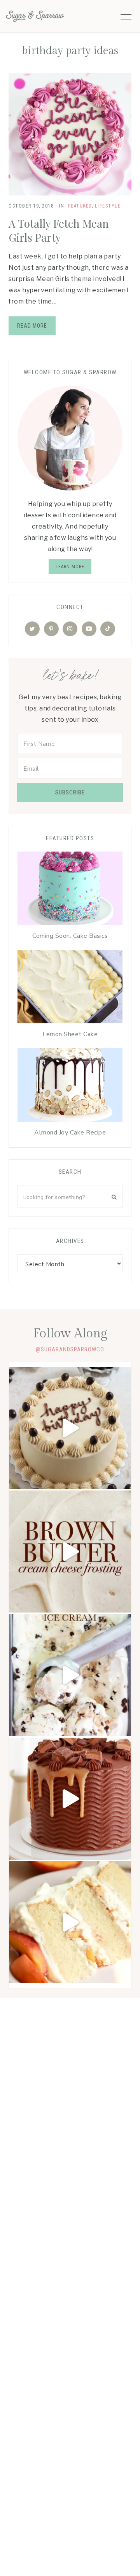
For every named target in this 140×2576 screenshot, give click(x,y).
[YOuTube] (89, 629)
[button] (126, 15)
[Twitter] (32, 629)
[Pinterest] (51, 629)
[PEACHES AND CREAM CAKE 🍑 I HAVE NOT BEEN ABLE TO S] (70, 1922)
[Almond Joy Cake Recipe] (70, 1087)
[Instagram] (70, 629)
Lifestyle (108, 206)
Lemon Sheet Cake (70, 1034)
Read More (32, 326)
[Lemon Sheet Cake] (70, 989)
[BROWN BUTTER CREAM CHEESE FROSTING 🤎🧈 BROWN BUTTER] (70, 1552)
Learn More (70, 567)
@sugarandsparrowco (70, 1349)
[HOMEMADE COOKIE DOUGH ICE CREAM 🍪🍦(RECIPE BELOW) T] (70, 1675)
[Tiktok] (108, 629)
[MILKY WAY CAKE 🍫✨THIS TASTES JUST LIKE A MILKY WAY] (70, 1799)
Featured (80, 206)
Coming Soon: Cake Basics (70, 936)
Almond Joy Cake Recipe (70, 1133)
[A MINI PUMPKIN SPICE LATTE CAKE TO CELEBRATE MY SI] (70, 1428)
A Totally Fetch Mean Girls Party (59, 230)
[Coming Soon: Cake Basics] (70, 890)
